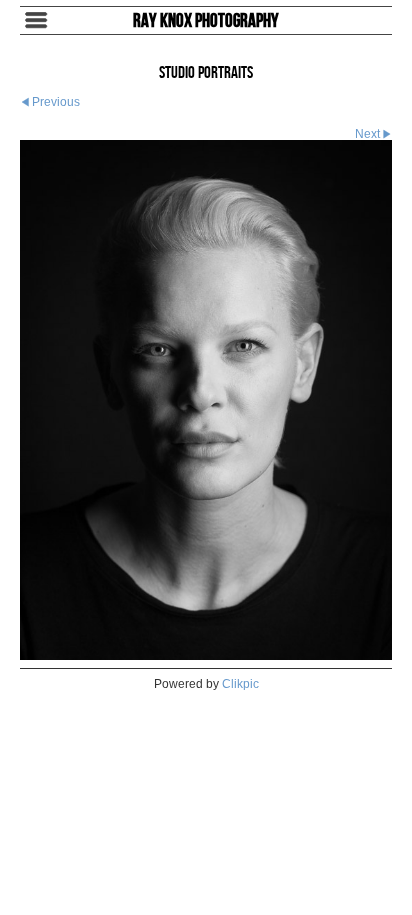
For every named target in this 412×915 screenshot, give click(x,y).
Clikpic (240, 684)
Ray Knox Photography (206, 20)
